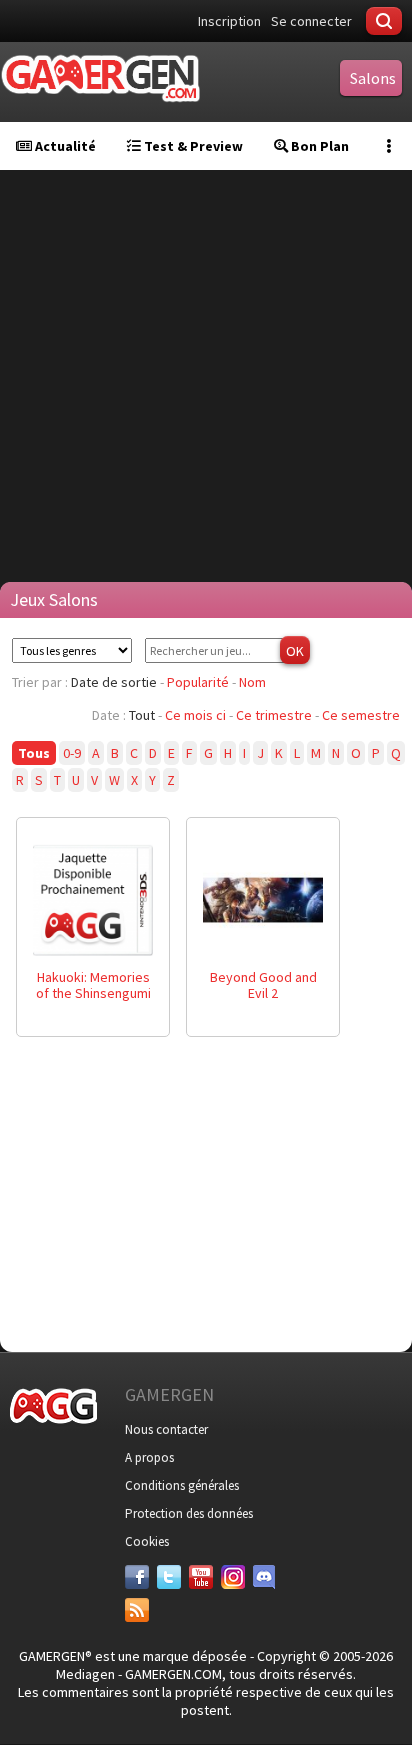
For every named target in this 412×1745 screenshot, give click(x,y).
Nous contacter (166, 1429)
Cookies (147, 1541)
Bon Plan (318, 146)
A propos (149, 1457)
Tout (142, 715)
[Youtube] (201, 1577)
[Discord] (265, 1577)
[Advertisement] (206, 376)
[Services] (137, 1610)
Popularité (198, 682)
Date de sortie (114, 682)
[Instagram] (233, 1577)
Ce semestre (361, 715)
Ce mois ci (195, 715)
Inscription (229, 21)
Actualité (64, 146)
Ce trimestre (274, 715)
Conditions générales (182, 1485)
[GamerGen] (100, 78)
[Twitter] (169, 1577)
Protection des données (189, 1513)
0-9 (72, 753)
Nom (252, 682)
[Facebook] (137, 1577)
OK (295, 651)
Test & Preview (192, 146)
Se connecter (311, 21)
